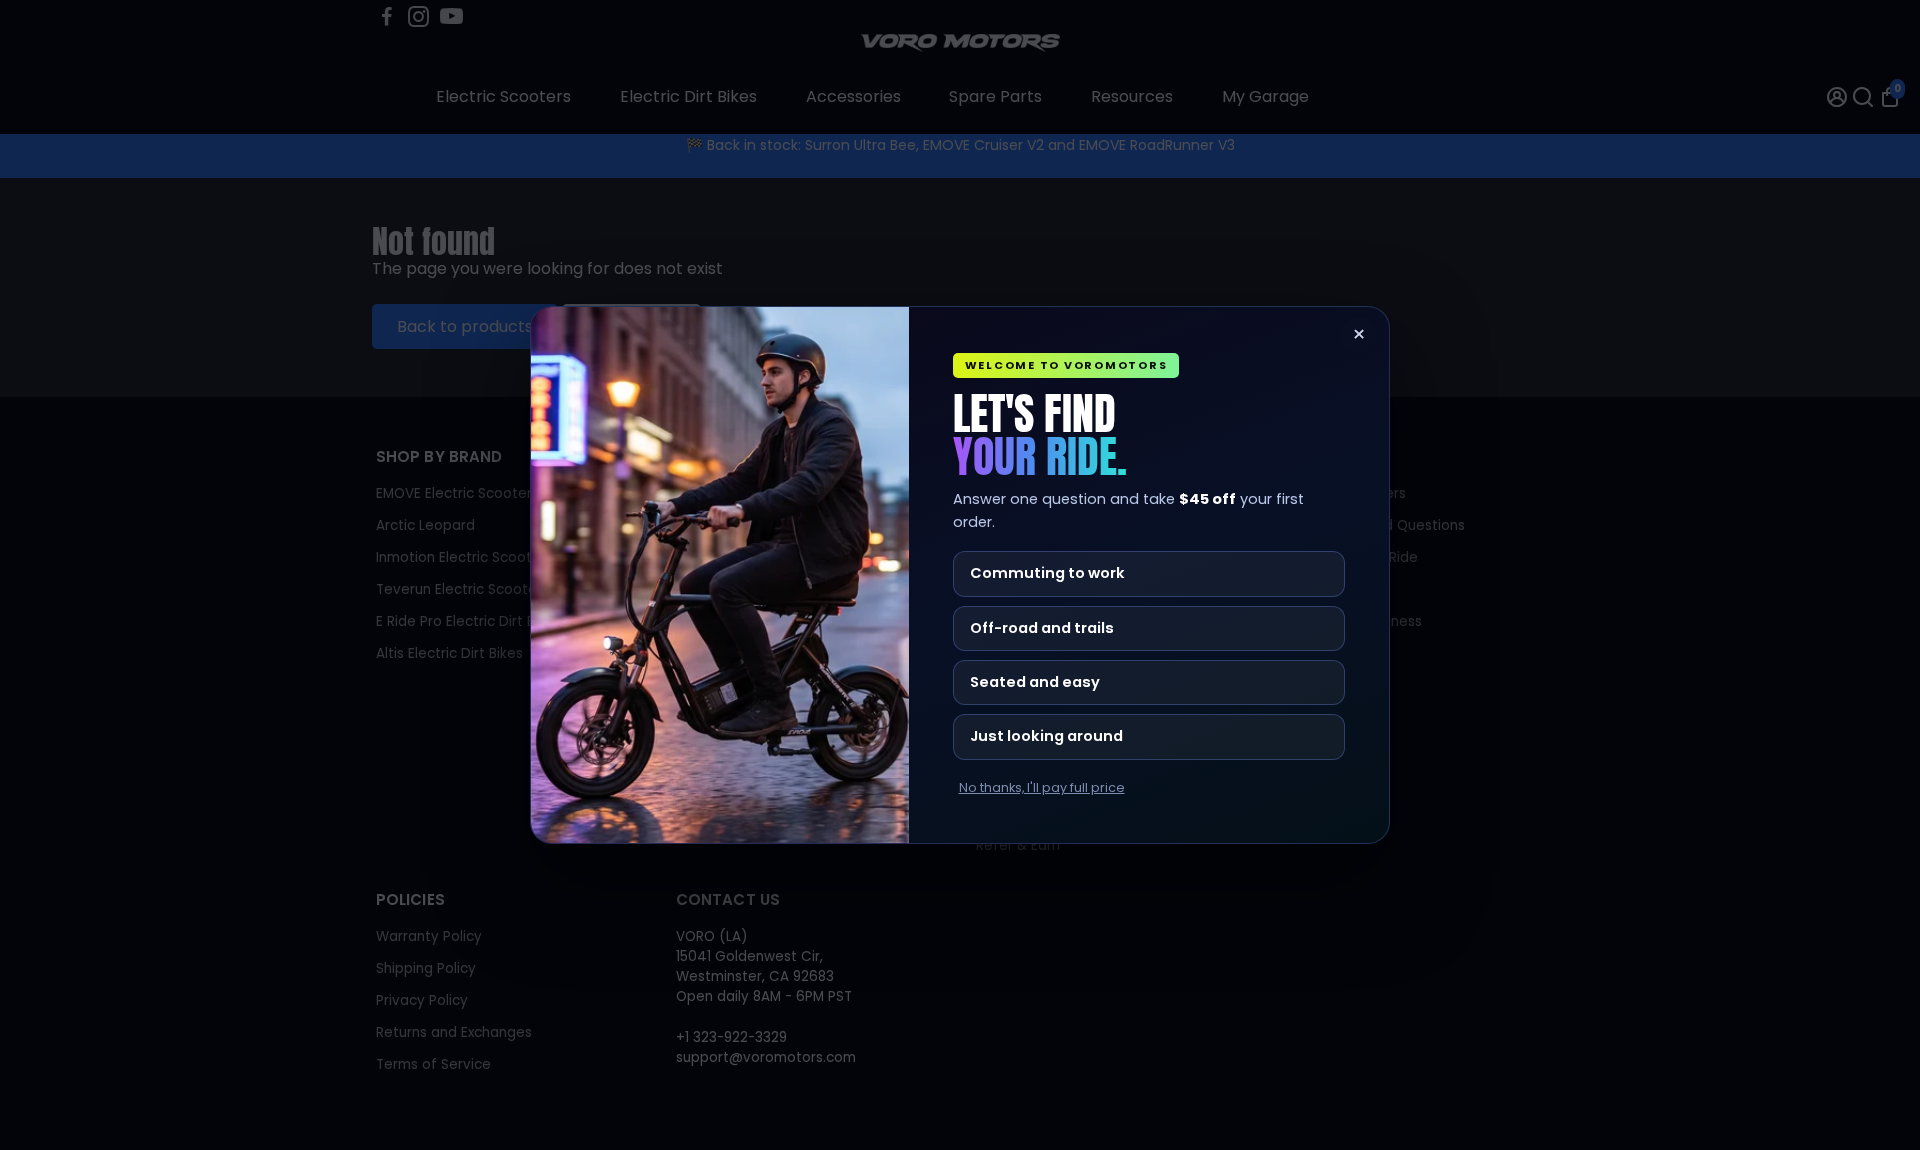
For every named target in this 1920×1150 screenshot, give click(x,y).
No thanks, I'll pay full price (1042, 788)
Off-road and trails (1042, 628)
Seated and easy (1035, 682)
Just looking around (1046, 736)
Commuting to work (1047, 573)
